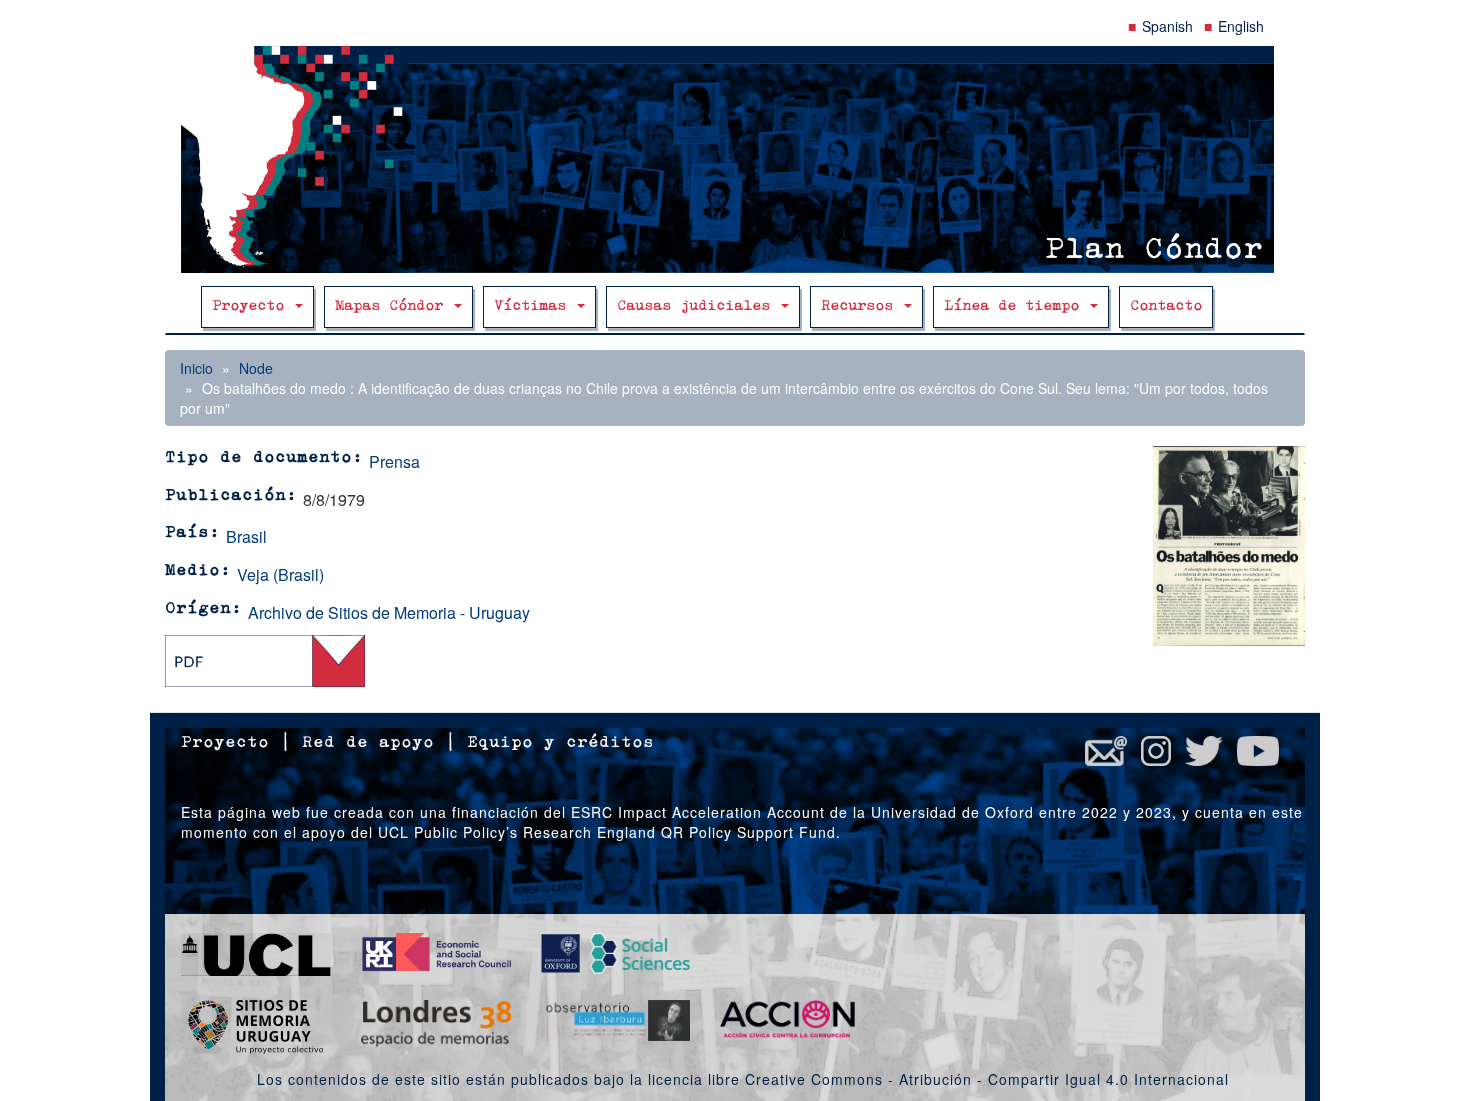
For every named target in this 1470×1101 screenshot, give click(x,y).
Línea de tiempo (1016, 306)
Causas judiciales (698, 306)
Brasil (246, 536)
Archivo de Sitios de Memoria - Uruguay (389, 612)
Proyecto (252, 306)
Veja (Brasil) (280, 574)
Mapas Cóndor (393, 306)
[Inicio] (735, 159)
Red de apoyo (368, 743)
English (1241, 26)
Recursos (861, 306)
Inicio (196, 368)
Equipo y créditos (560, 743)
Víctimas (534, 306)
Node (256, 368)
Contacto (1166, 306)
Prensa (394, 461)
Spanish (1167, 26)
